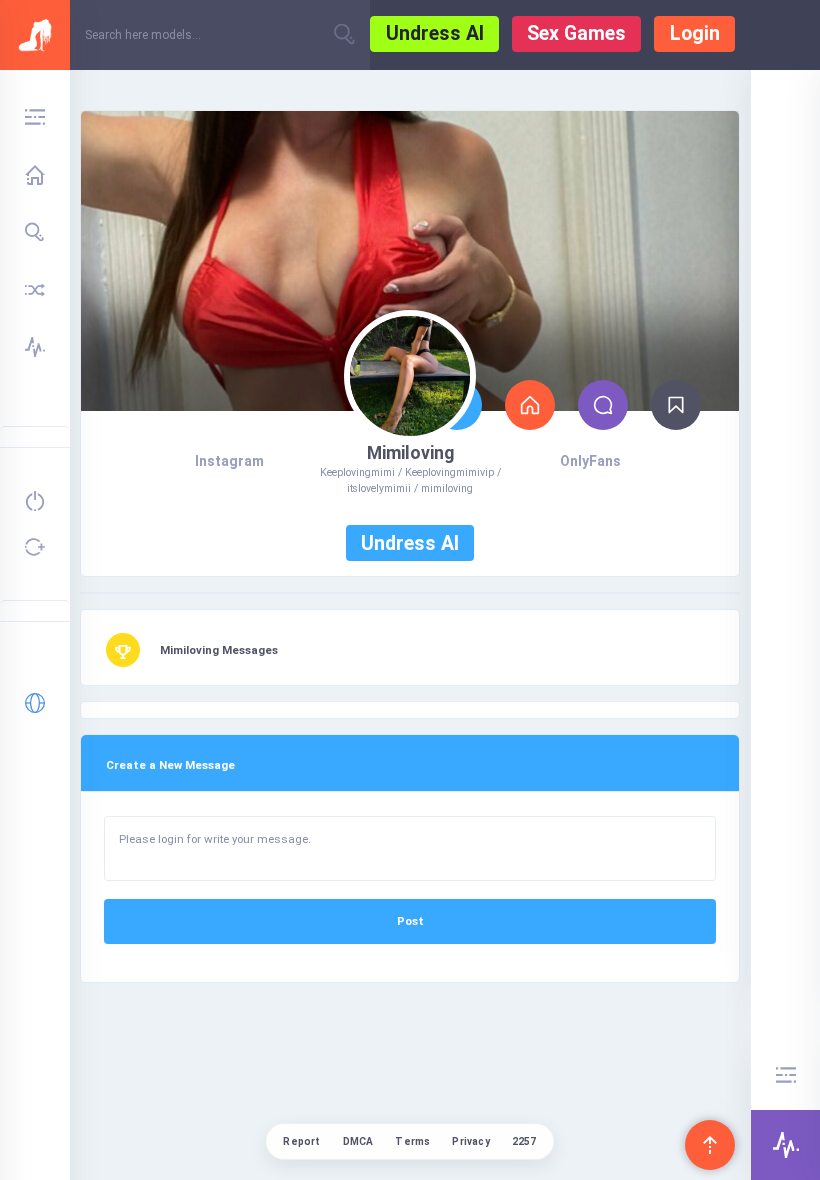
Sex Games (576, 33)
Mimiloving (410, 453)
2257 (524, 1141)
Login (695, 33)
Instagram (229, 461)
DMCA (358, 1141)
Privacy (470, 1141)
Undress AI (435, 33)
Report (301, 1141)
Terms (412, 1141)
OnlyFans (590, 461)
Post (410, 921)
